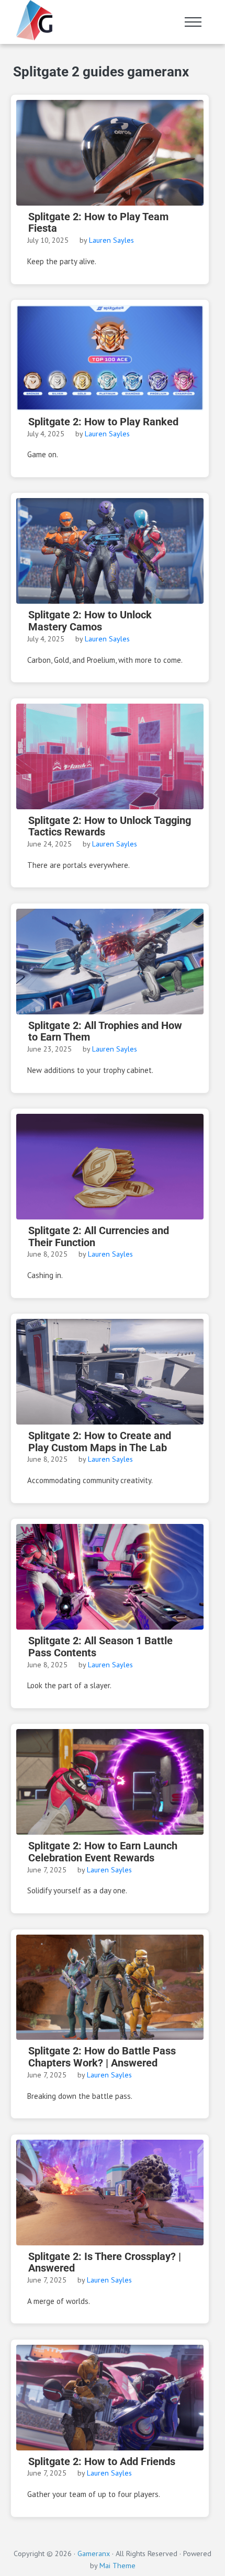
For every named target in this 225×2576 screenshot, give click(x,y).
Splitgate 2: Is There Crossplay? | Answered (105, 2263)
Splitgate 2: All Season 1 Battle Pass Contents (100, 1647)
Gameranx (94, 2553)
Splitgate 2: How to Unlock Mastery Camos (90, 621)
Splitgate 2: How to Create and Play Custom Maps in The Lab (100, 1442)
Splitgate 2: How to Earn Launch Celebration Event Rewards (103, 1852)
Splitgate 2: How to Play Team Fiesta (98, 223)
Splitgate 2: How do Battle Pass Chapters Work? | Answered (102, 2057)
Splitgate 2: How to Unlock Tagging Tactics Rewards (110, 827)
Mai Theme (117, 2565)
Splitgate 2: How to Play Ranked (103, 422)
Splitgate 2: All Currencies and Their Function (99, 1237)
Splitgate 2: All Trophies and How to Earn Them (105, 1032)
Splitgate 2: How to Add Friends (102, 2462)
